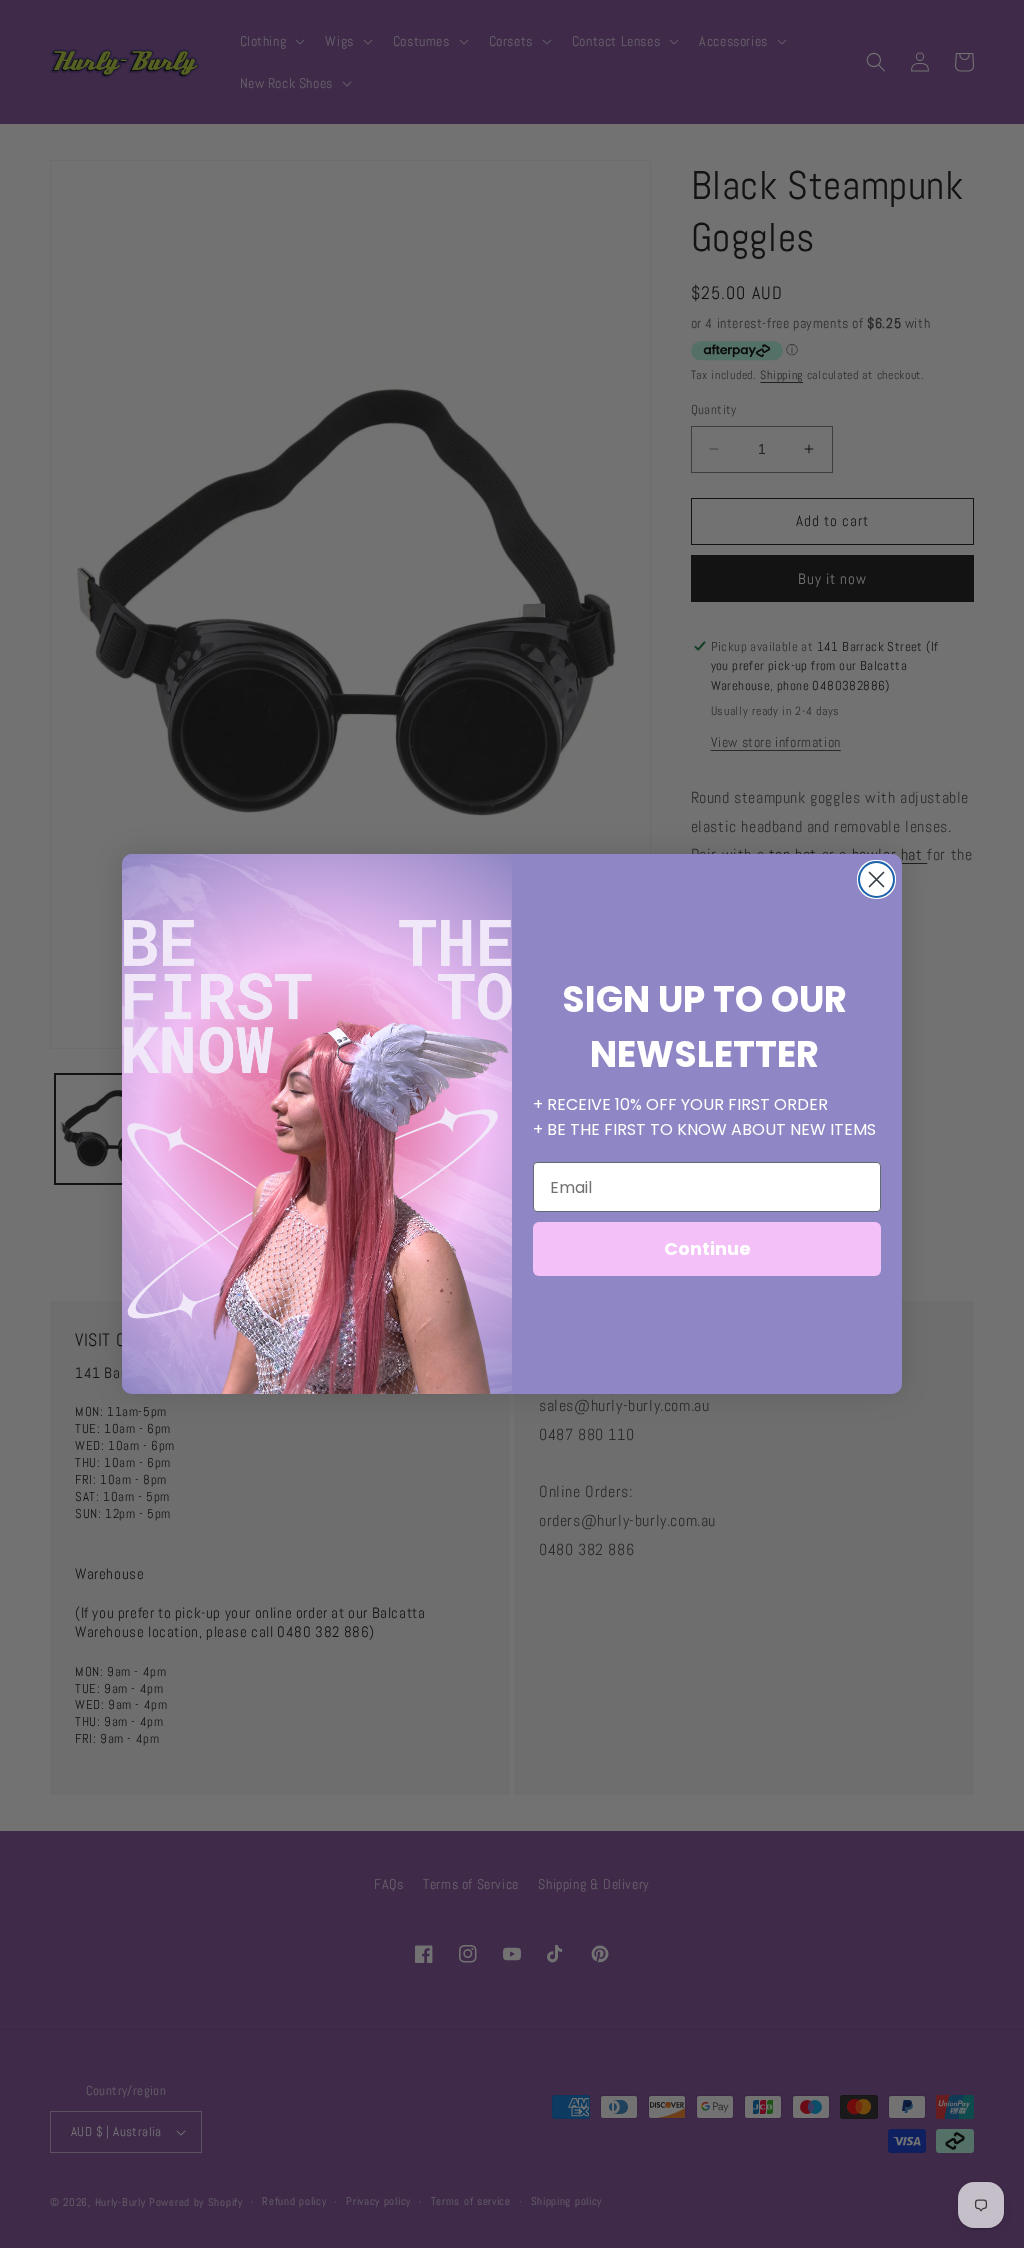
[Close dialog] (876, 879)
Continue (707, 1248)
